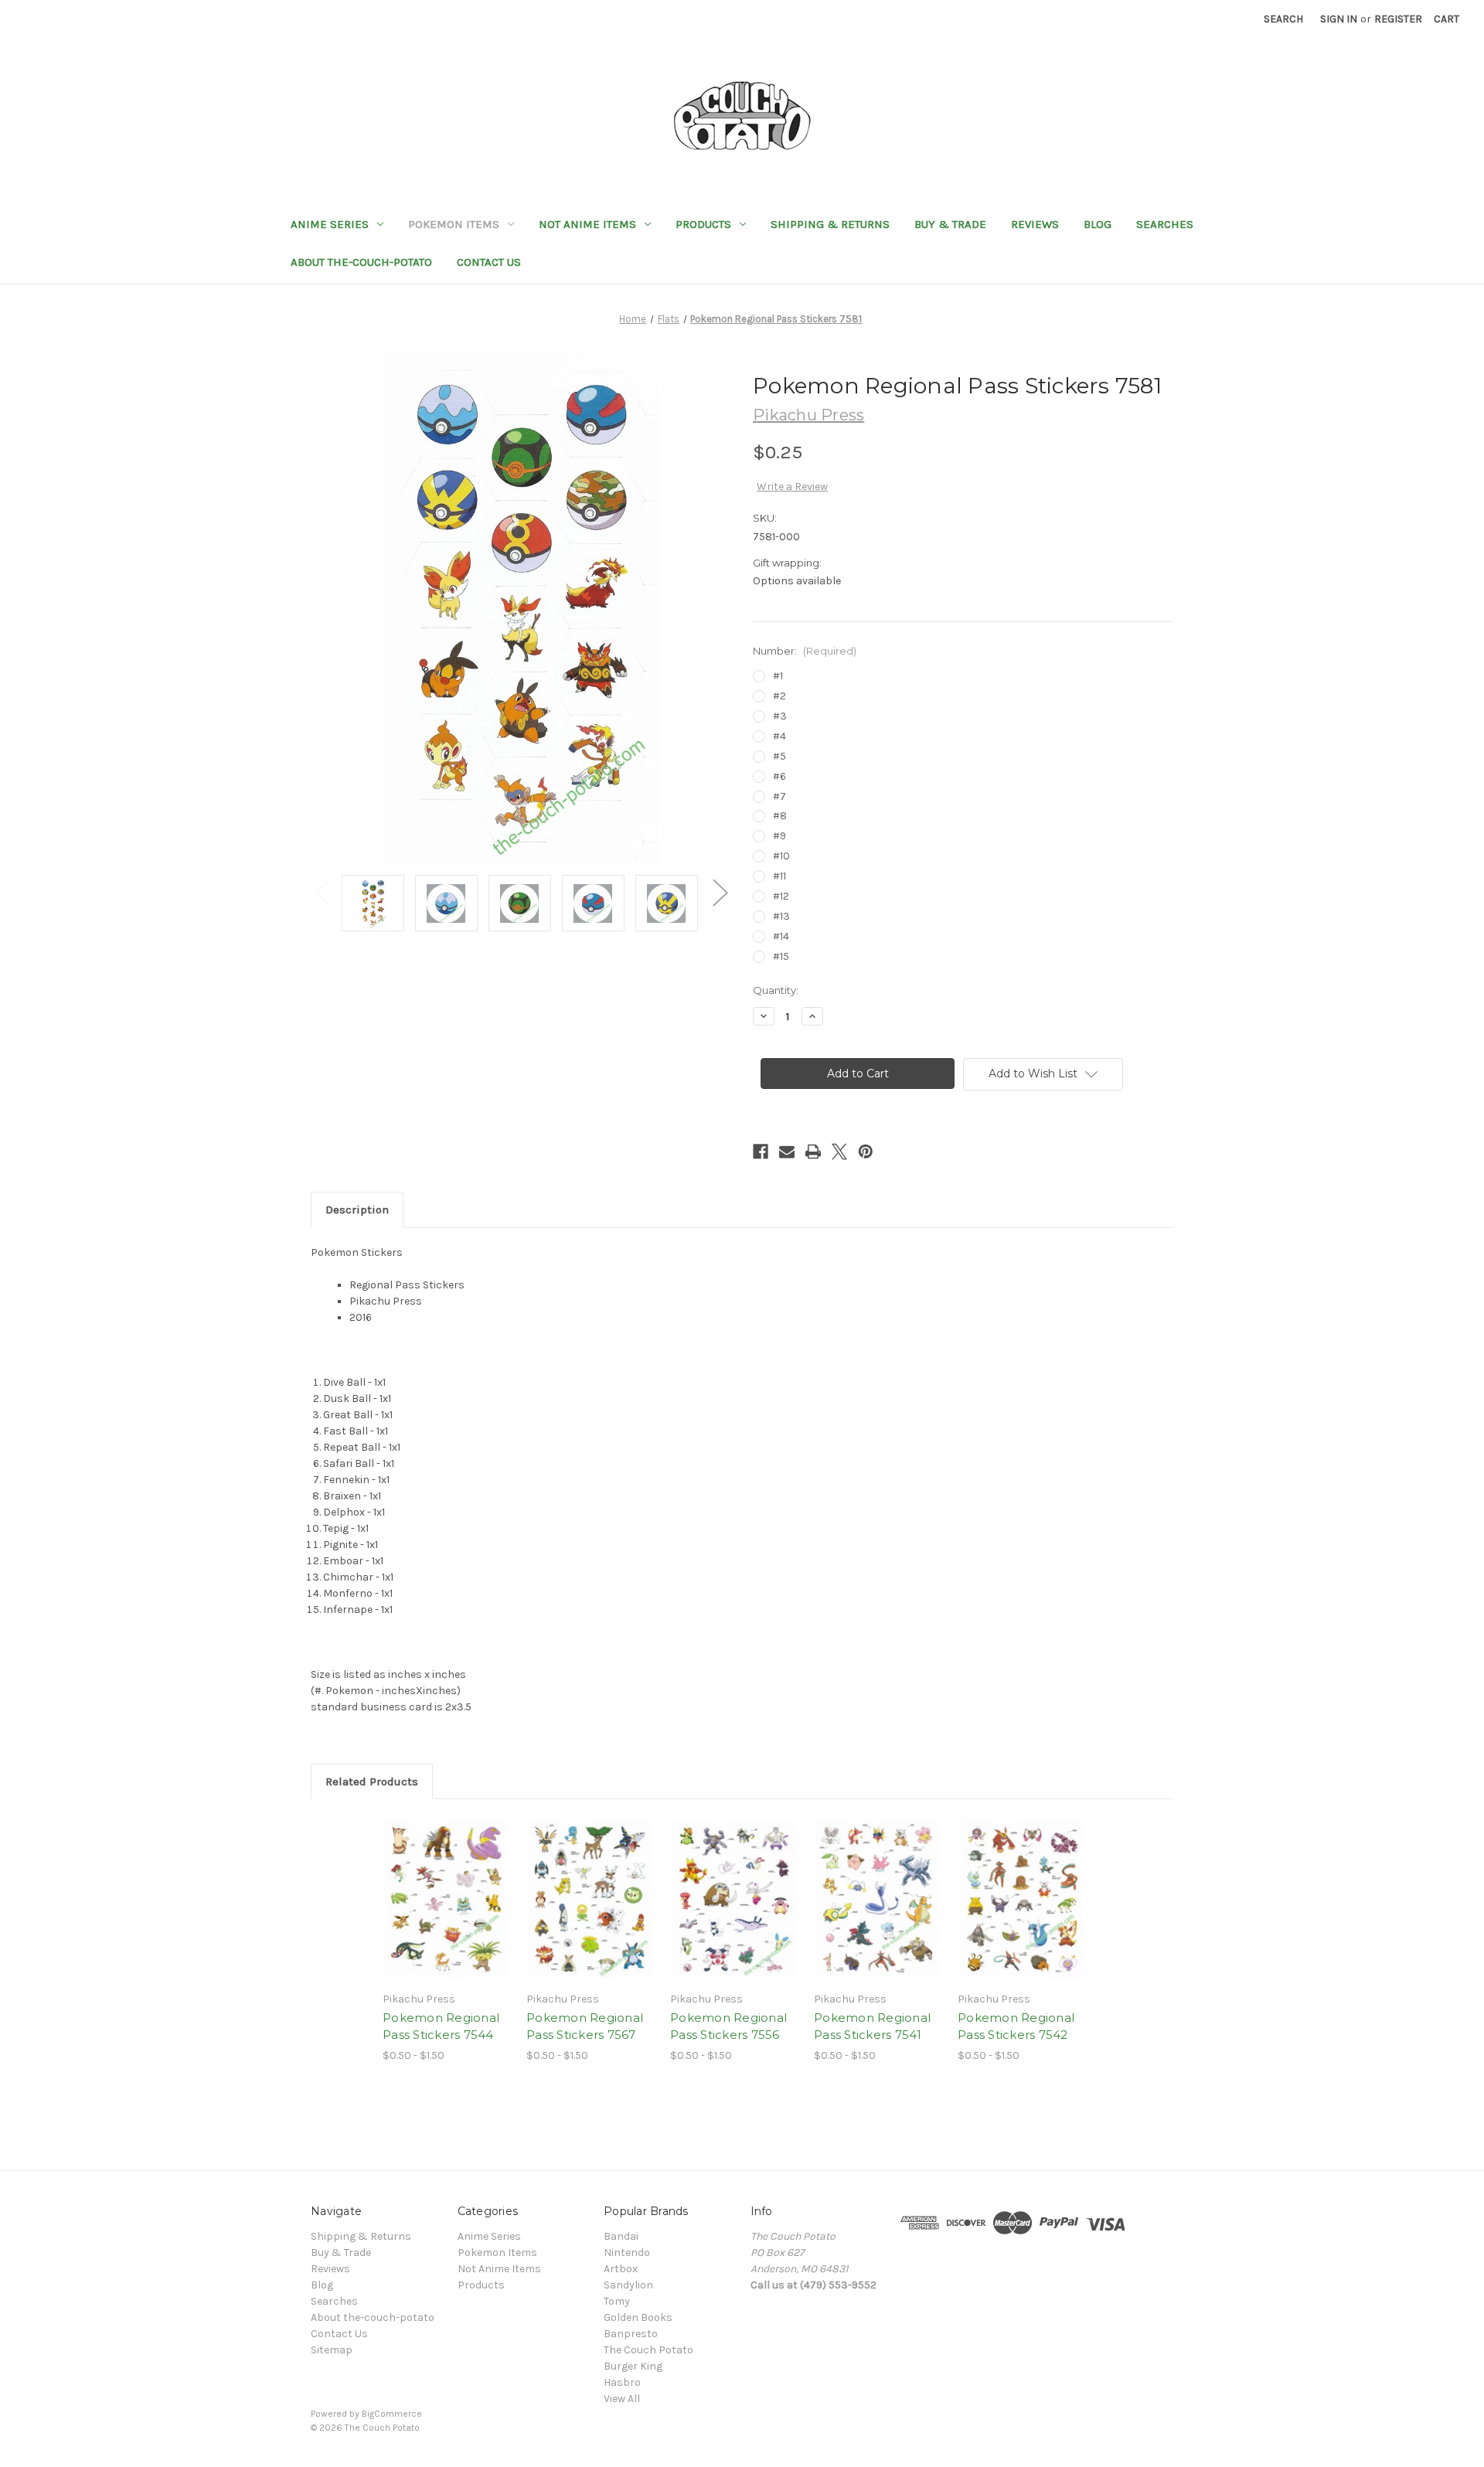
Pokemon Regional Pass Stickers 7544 (441, 2026)
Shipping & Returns (830, 224)
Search (1283, 19)
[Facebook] (761, 1152)
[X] (839, 1152)
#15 (781, 956)
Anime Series (330, 224)
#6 (779, 776)
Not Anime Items (587, 224)
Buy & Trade (950, 224)
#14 (781, 936)
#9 (779, 836)
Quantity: (776, 990)
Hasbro (622, 2382)
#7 (779, 796)
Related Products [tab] (372, 1781)
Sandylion (628, 2285)
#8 (780, 816)
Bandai (621, 2236)
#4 (779, 736)
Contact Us (489, 262)
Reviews (1035, 224)
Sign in (1339, 19)
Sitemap (332, 2350)
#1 (778, 676)
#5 (779, 756)
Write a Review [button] (792, 487)
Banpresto (631, 2334)
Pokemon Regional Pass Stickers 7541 (872, 2026)
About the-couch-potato (361, 262)
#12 (781, 896)
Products (703, 224)
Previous (322, 892)
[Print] (813, 1152)
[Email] (787, 1152)
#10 (781, 856)
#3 (780, 716)
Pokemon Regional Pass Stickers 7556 (728, 2026)
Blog (1098, 224)
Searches (1165, 224)
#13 (781, 916)
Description (357, 1210)
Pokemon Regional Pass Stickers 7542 (1016, 2026)
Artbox (621, 2269)
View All (622, 2399)
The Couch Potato (648, 2350)
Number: (805, 651)
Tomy (617, 2301)
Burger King (633, 2366)
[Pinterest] (866, 1152)
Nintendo (627, 2253)
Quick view (434, 1885)
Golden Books (638, 2317)
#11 (779, 876)
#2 (779, 696)
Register (1398, 19)
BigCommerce (392, 2414)
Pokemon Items (454, 224)
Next (720, 892)
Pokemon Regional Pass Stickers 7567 (585, 2026)
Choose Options (447, 1912)
